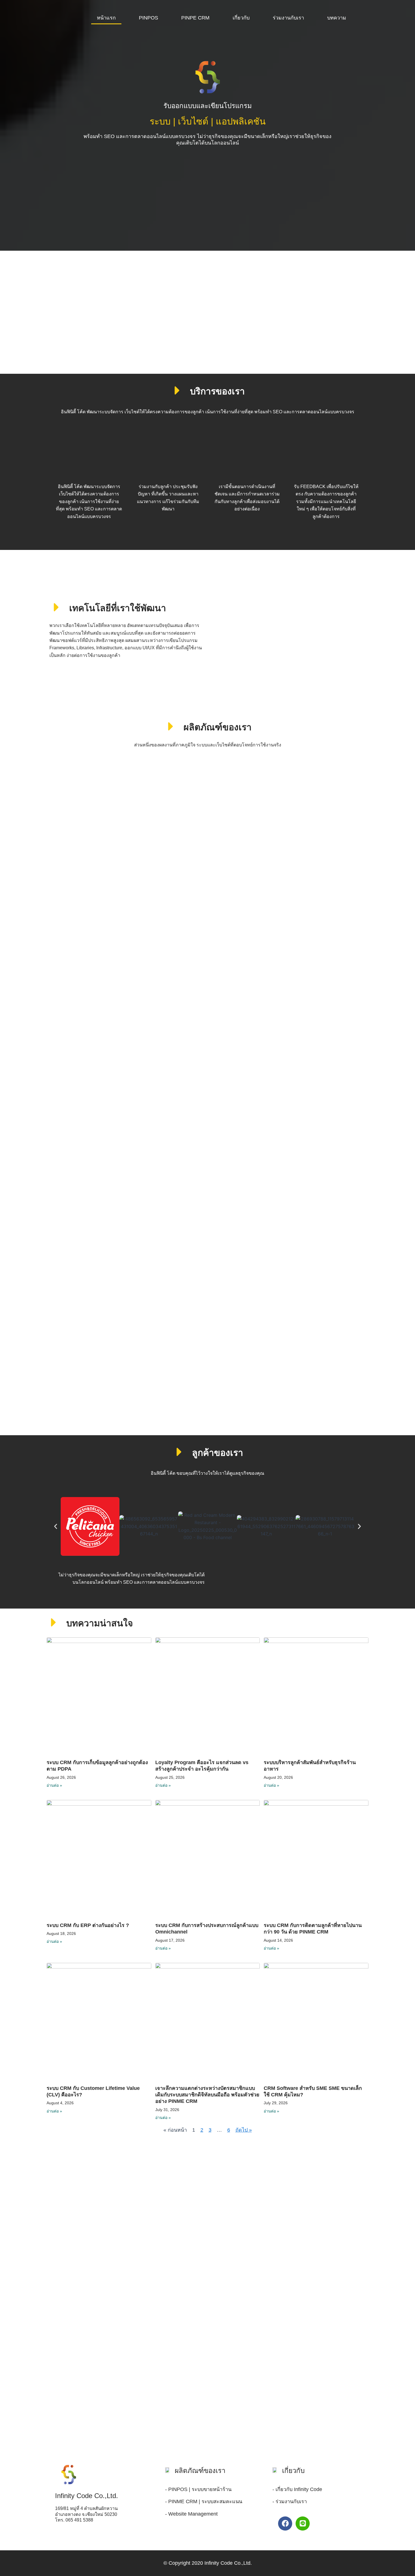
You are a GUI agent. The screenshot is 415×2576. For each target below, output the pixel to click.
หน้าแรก (106, 18)
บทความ (337, 18)
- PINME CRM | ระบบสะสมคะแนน (204, 2501)
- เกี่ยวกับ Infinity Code (297, 2489)
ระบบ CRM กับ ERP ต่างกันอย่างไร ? (88, 1925)
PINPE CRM (195, 18)
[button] (56, 1526)
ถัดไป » (244, 2130)
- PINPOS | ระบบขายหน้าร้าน (198, 2489)
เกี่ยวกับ (241, 18)
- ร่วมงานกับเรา (290, 2501)
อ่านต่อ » (54, 1785)
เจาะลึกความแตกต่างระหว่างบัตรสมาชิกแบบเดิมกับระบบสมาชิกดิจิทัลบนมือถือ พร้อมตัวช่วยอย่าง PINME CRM (207, 2095)
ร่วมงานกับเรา (288, 18)
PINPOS (148, 18)
